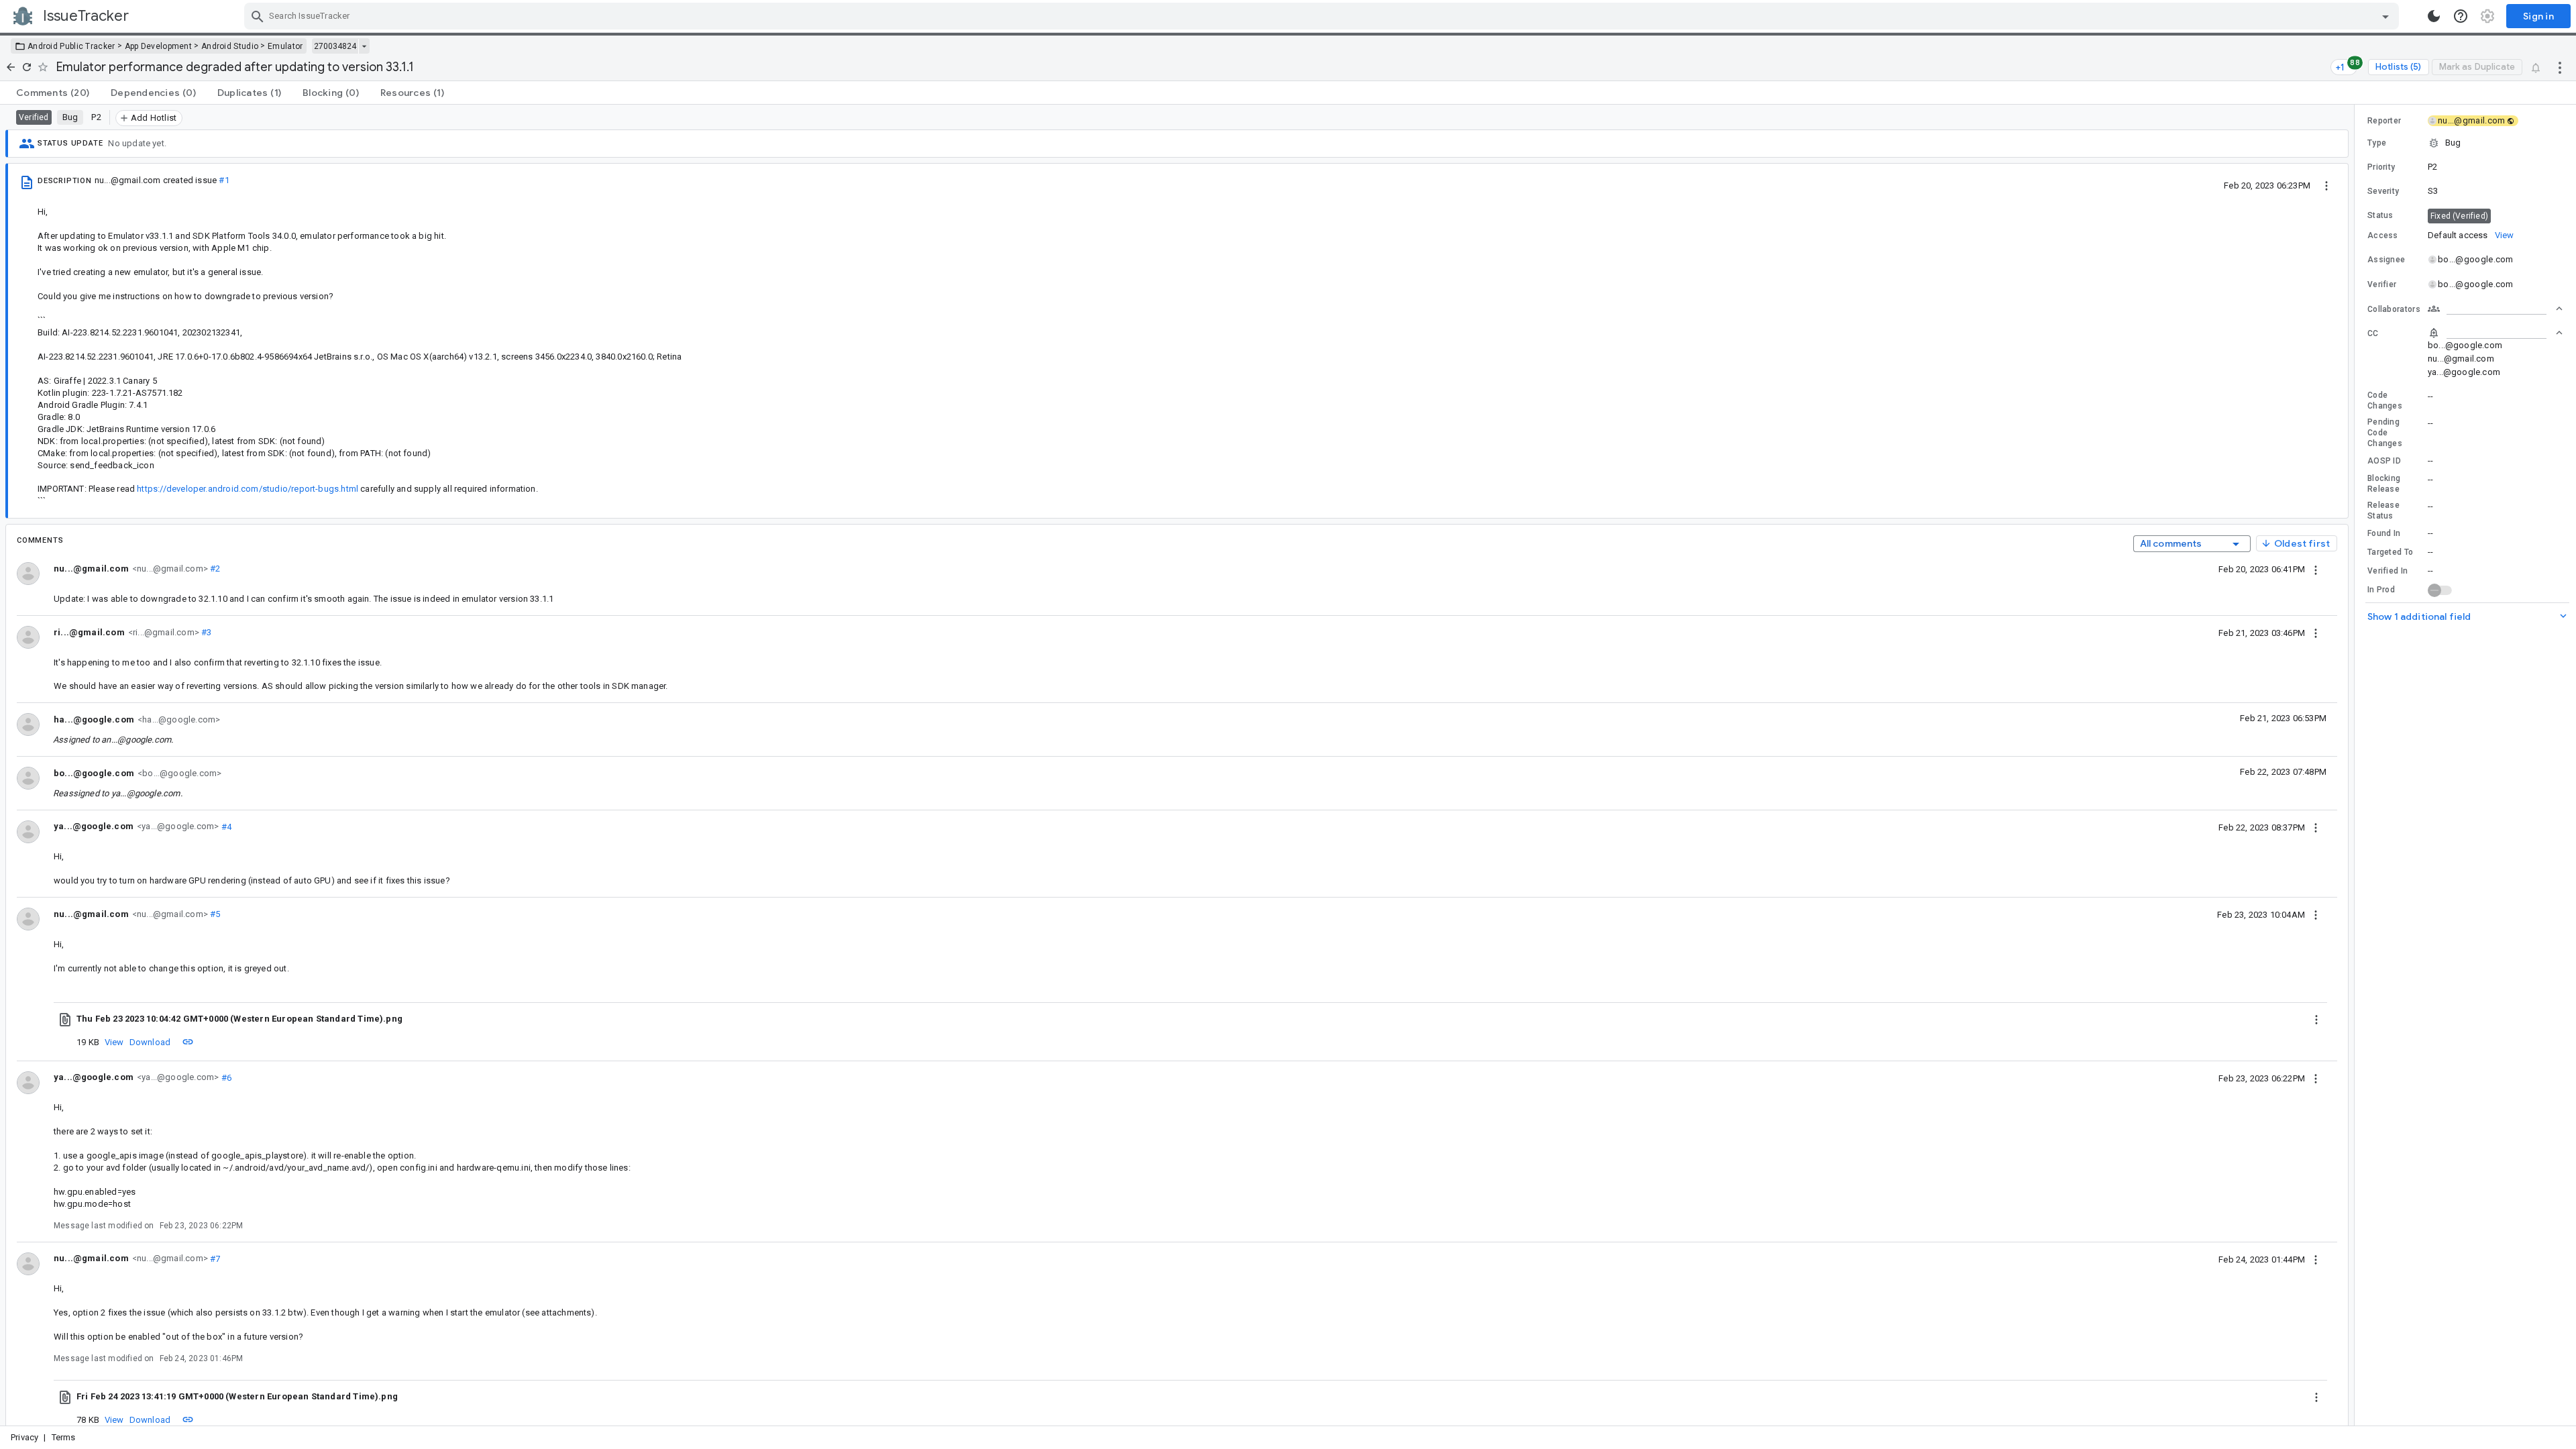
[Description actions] (2326, 185)
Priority (2381, 167)
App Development (159, 46)
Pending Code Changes (2385, 433)
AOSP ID (2384, 461)
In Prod (2381, 590)
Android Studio (230, 46)
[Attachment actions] (2316, 1019)
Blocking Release (2384, 484)
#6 (225, 1077)
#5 (214, 914)
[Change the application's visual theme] (2434, 16)
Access (2383, 235)
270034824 (335, 46)
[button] (2465, 143)
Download (150, 1042)
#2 (214, 569)
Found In (2384, 533)
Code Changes (2385, 400)
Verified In (2387, 571)
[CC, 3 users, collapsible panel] (2495, 333)
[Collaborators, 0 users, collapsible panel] (2495, 309)
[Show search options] (2385, 16)
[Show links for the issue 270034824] (364, 46)
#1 (224, 180)
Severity (2383, 191)
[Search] (258, 16)
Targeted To (2390, 552)
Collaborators (2394, 309)
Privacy (24, 1437)
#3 (206, 632)
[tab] (53, 93)
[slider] (2357, 765)
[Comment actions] (2316, 569)
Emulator (285, 46)
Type (2377, 143)
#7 (214, 1258)
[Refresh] (27, 67)
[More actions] (2560, 67)
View (114, 1042)
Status (2380, 215)
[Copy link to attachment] (188, 1042)
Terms (64, 1437)
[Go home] (11, 67)
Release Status (2383, 511)
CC (2373, 333)
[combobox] (1323, 16)
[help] (2461, 16)
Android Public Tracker (71, 46)
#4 (225, 826)
